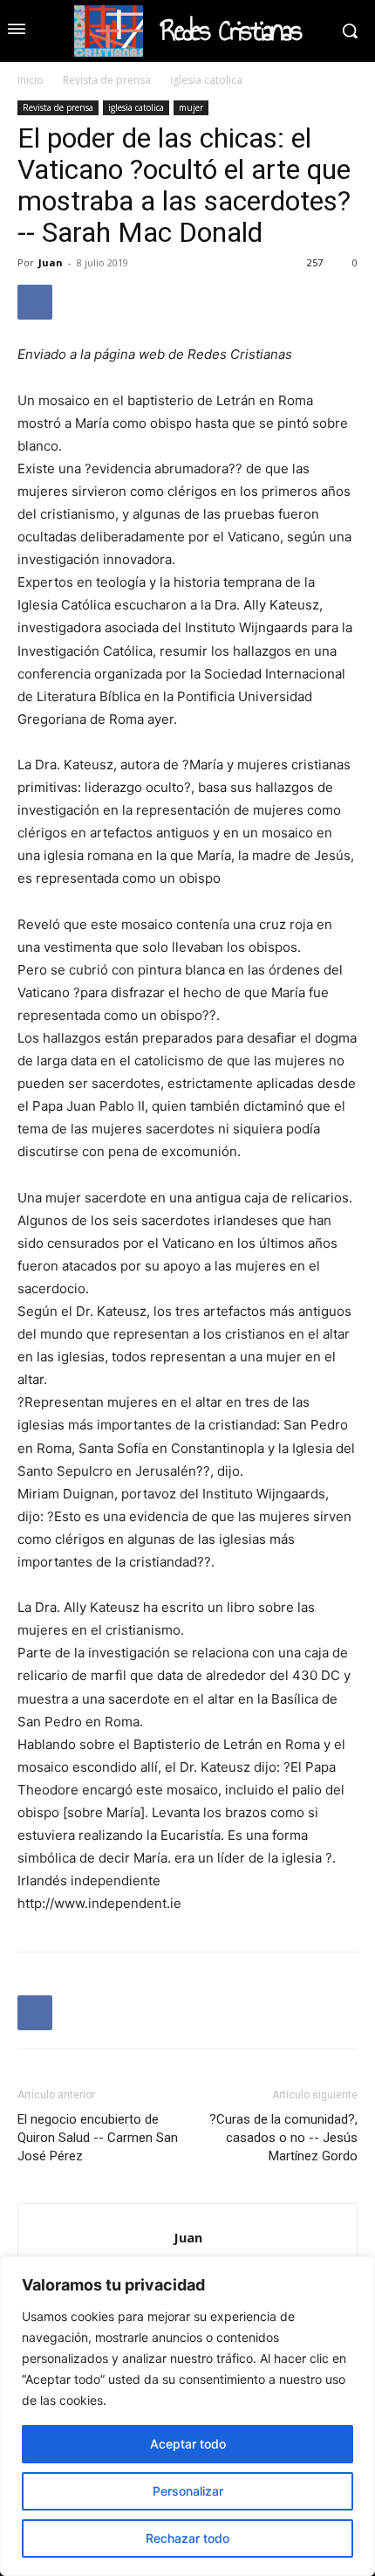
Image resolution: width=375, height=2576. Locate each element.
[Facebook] (35, 302)
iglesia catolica (206, 80)
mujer (191, 107)
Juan (51, 262)
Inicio (31, 80)
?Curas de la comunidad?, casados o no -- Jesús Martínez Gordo (283, 2138)
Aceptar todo (188, 2444)
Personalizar (188, 2491)
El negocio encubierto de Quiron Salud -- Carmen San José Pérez (98, 2138)
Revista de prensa (107, 80)
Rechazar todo (187, 2538)
